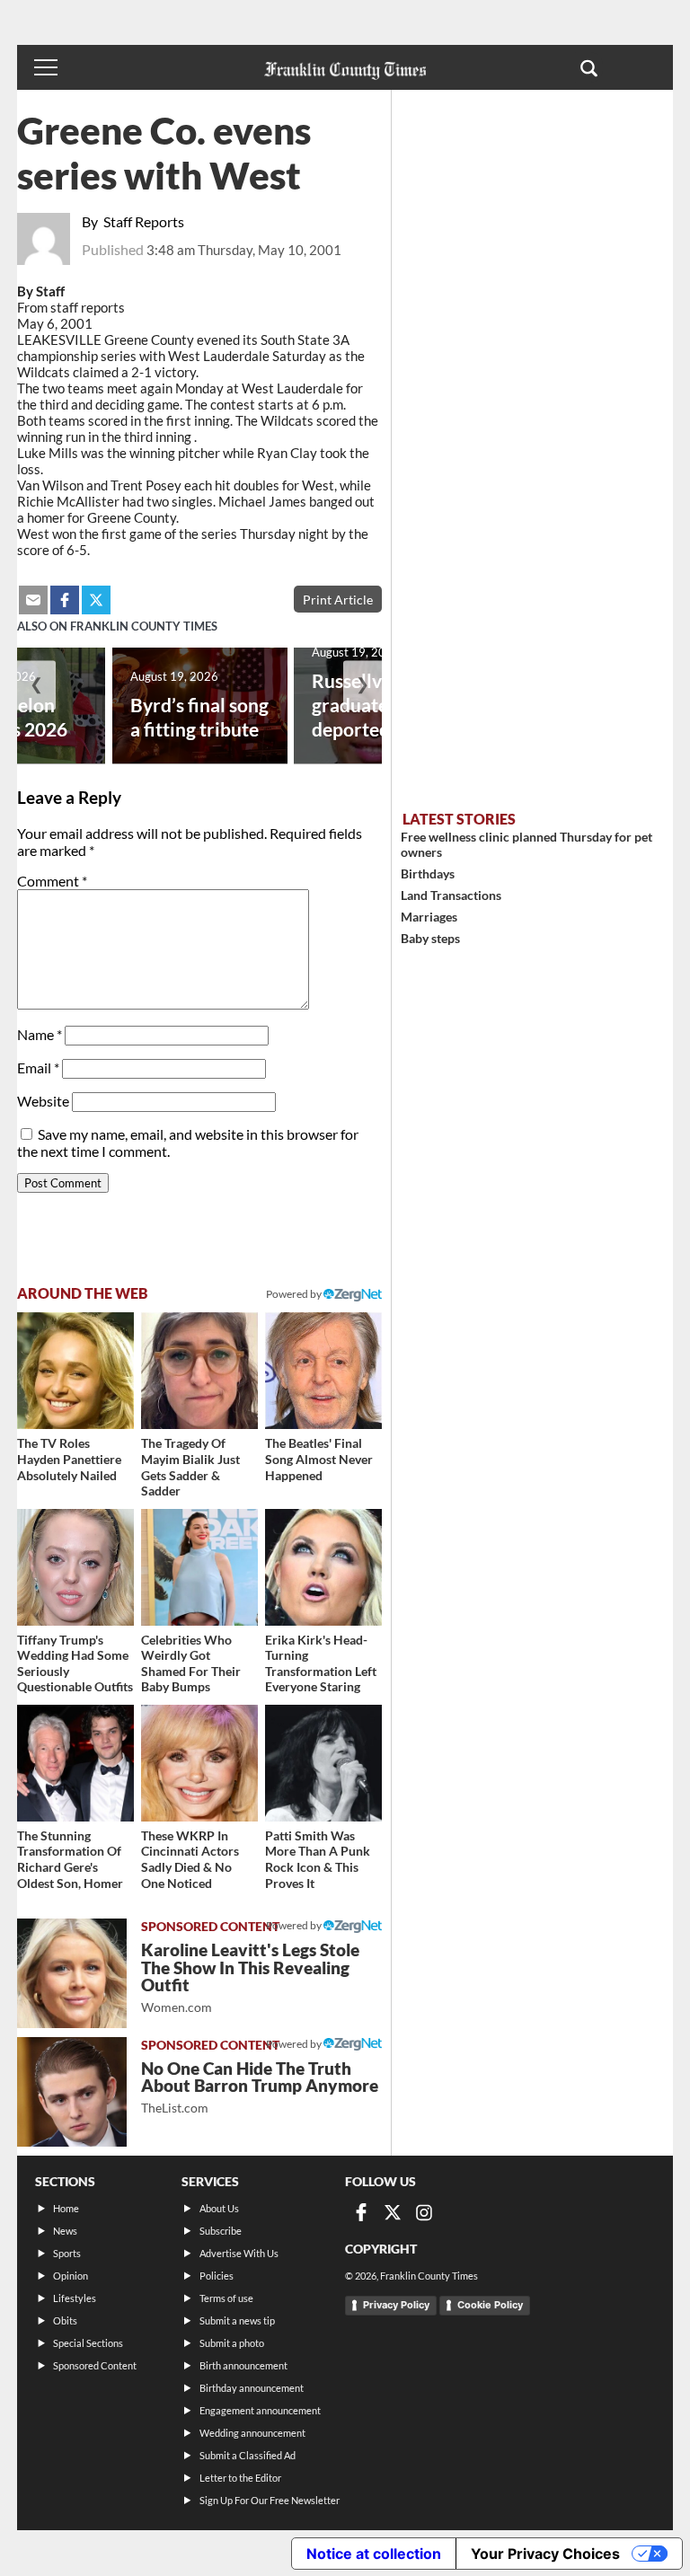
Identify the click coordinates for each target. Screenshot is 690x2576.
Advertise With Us (239, 2253)
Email (38, 1067)
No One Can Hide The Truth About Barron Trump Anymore (260, 2087)
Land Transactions (451, 895)
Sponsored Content (95, 2365)
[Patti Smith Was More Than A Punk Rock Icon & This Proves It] (323, 1763)
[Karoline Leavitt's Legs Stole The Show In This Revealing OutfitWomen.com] (72, 1973)
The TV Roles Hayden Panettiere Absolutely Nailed (69, 1459)
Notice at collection (374, 2554)
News (65, 2231)
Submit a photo (232, 2343)
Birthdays (428, 873)
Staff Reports (144, 221)
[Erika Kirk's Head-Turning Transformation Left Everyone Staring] (323, 1567)
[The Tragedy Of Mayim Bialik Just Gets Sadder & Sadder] (199, 1371)
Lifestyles (75, 2298)
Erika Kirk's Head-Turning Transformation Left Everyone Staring (321, 1663)
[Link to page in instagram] (424, 2212)
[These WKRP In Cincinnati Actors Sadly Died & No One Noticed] (199, 1763)
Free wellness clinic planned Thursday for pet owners (526, 844)
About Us (219, 2208)
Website (43, 1101)
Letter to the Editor (240, 2478)
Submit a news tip (237, 2320)
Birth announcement (243, 2365)
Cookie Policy (490, 2305)
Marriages (429, 917)
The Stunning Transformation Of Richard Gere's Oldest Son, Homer (70, 1859)
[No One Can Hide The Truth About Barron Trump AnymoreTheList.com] (72, 2092)
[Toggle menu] (46, 67)
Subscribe (221, 2231)
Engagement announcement (260, 2410)
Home (66, 2208)
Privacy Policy (396, 2305)
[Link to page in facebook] (65, 600)
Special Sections (88, 2343)
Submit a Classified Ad (248, 2455)
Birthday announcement (252, 2388)
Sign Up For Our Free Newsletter (270, 2500)
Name (40, 1034)
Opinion (71, 2276)
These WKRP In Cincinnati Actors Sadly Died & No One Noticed (190, 1859)
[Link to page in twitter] (96, 600)
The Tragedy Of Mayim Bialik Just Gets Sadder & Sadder (190, 1467)
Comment (52, 881)
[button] (589, 67)
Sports (67, 2253)
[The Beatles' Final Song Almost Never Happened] (323, 1371)
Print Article (338, 600)
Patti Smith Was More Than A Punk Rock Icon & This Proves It (318, 1859)
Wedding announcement (252, 2433)
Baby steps (430, 938)
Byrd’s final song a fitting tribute (199, 717)
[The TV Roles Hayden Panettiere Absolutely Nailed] (75, 1371)
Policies (217, 2276)
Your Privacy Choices (545, 2554)
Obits (65, 2320)
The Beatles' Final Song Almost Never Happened (319, 1459)
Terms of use (226, 2298)
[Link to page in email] (33, 600)
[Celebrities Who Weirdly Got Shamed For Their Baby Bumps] (199, 1567)
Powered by (295, 1294)
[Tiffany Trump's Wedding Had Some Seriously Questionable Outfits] (75, 1567)
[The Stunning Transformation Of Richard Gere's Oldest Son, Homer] (75, 1763)
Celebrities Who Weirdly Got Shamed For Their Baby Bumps (191, 1663)
